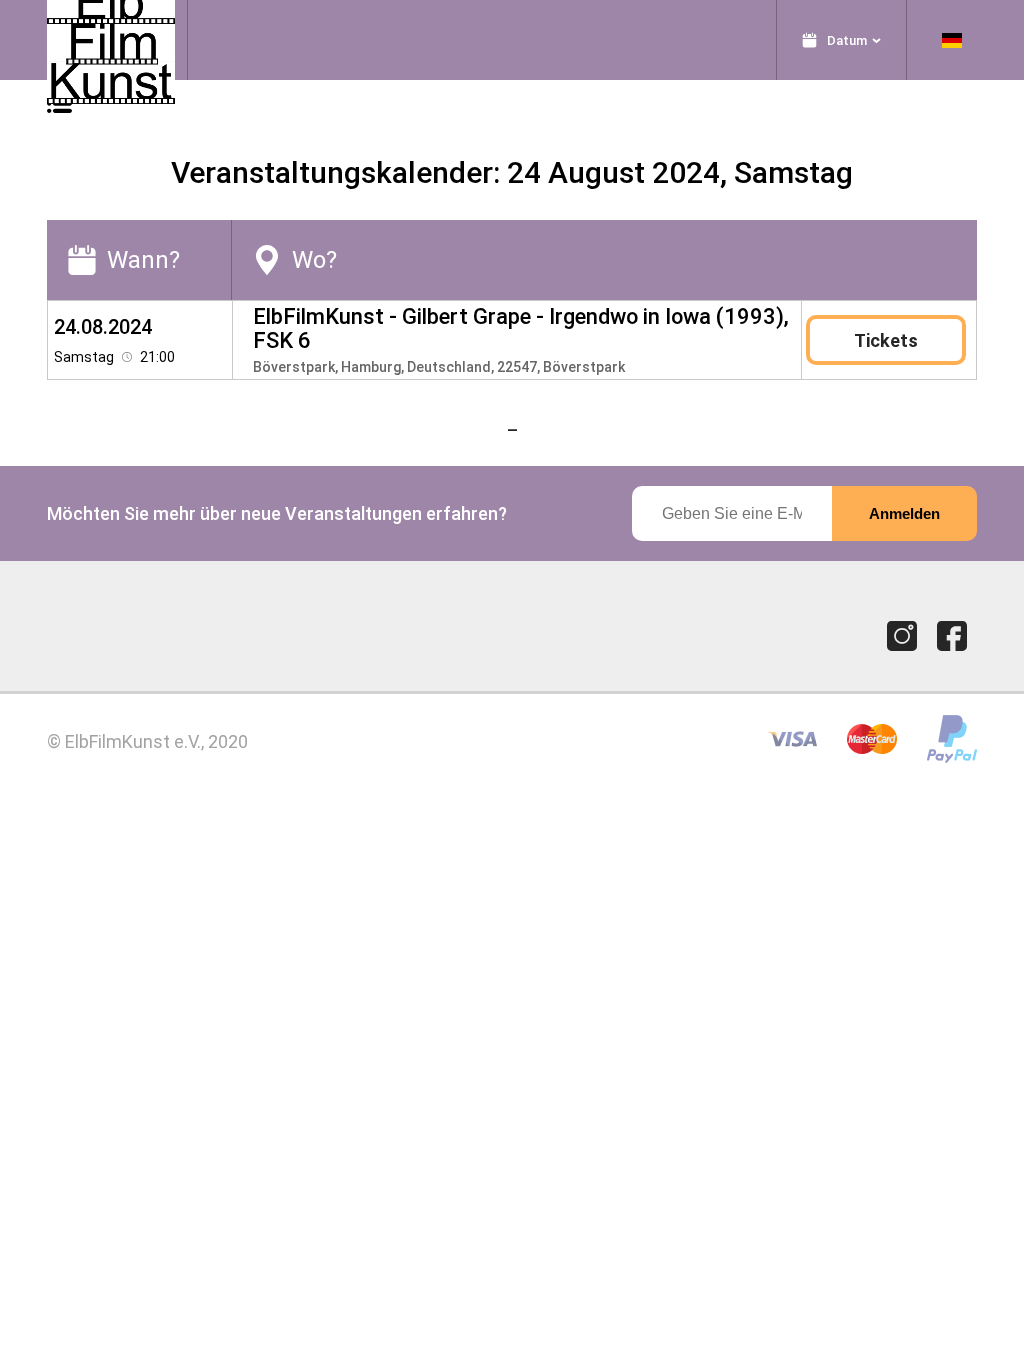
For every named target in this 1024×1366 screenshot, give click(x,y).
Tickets (886, 340)
